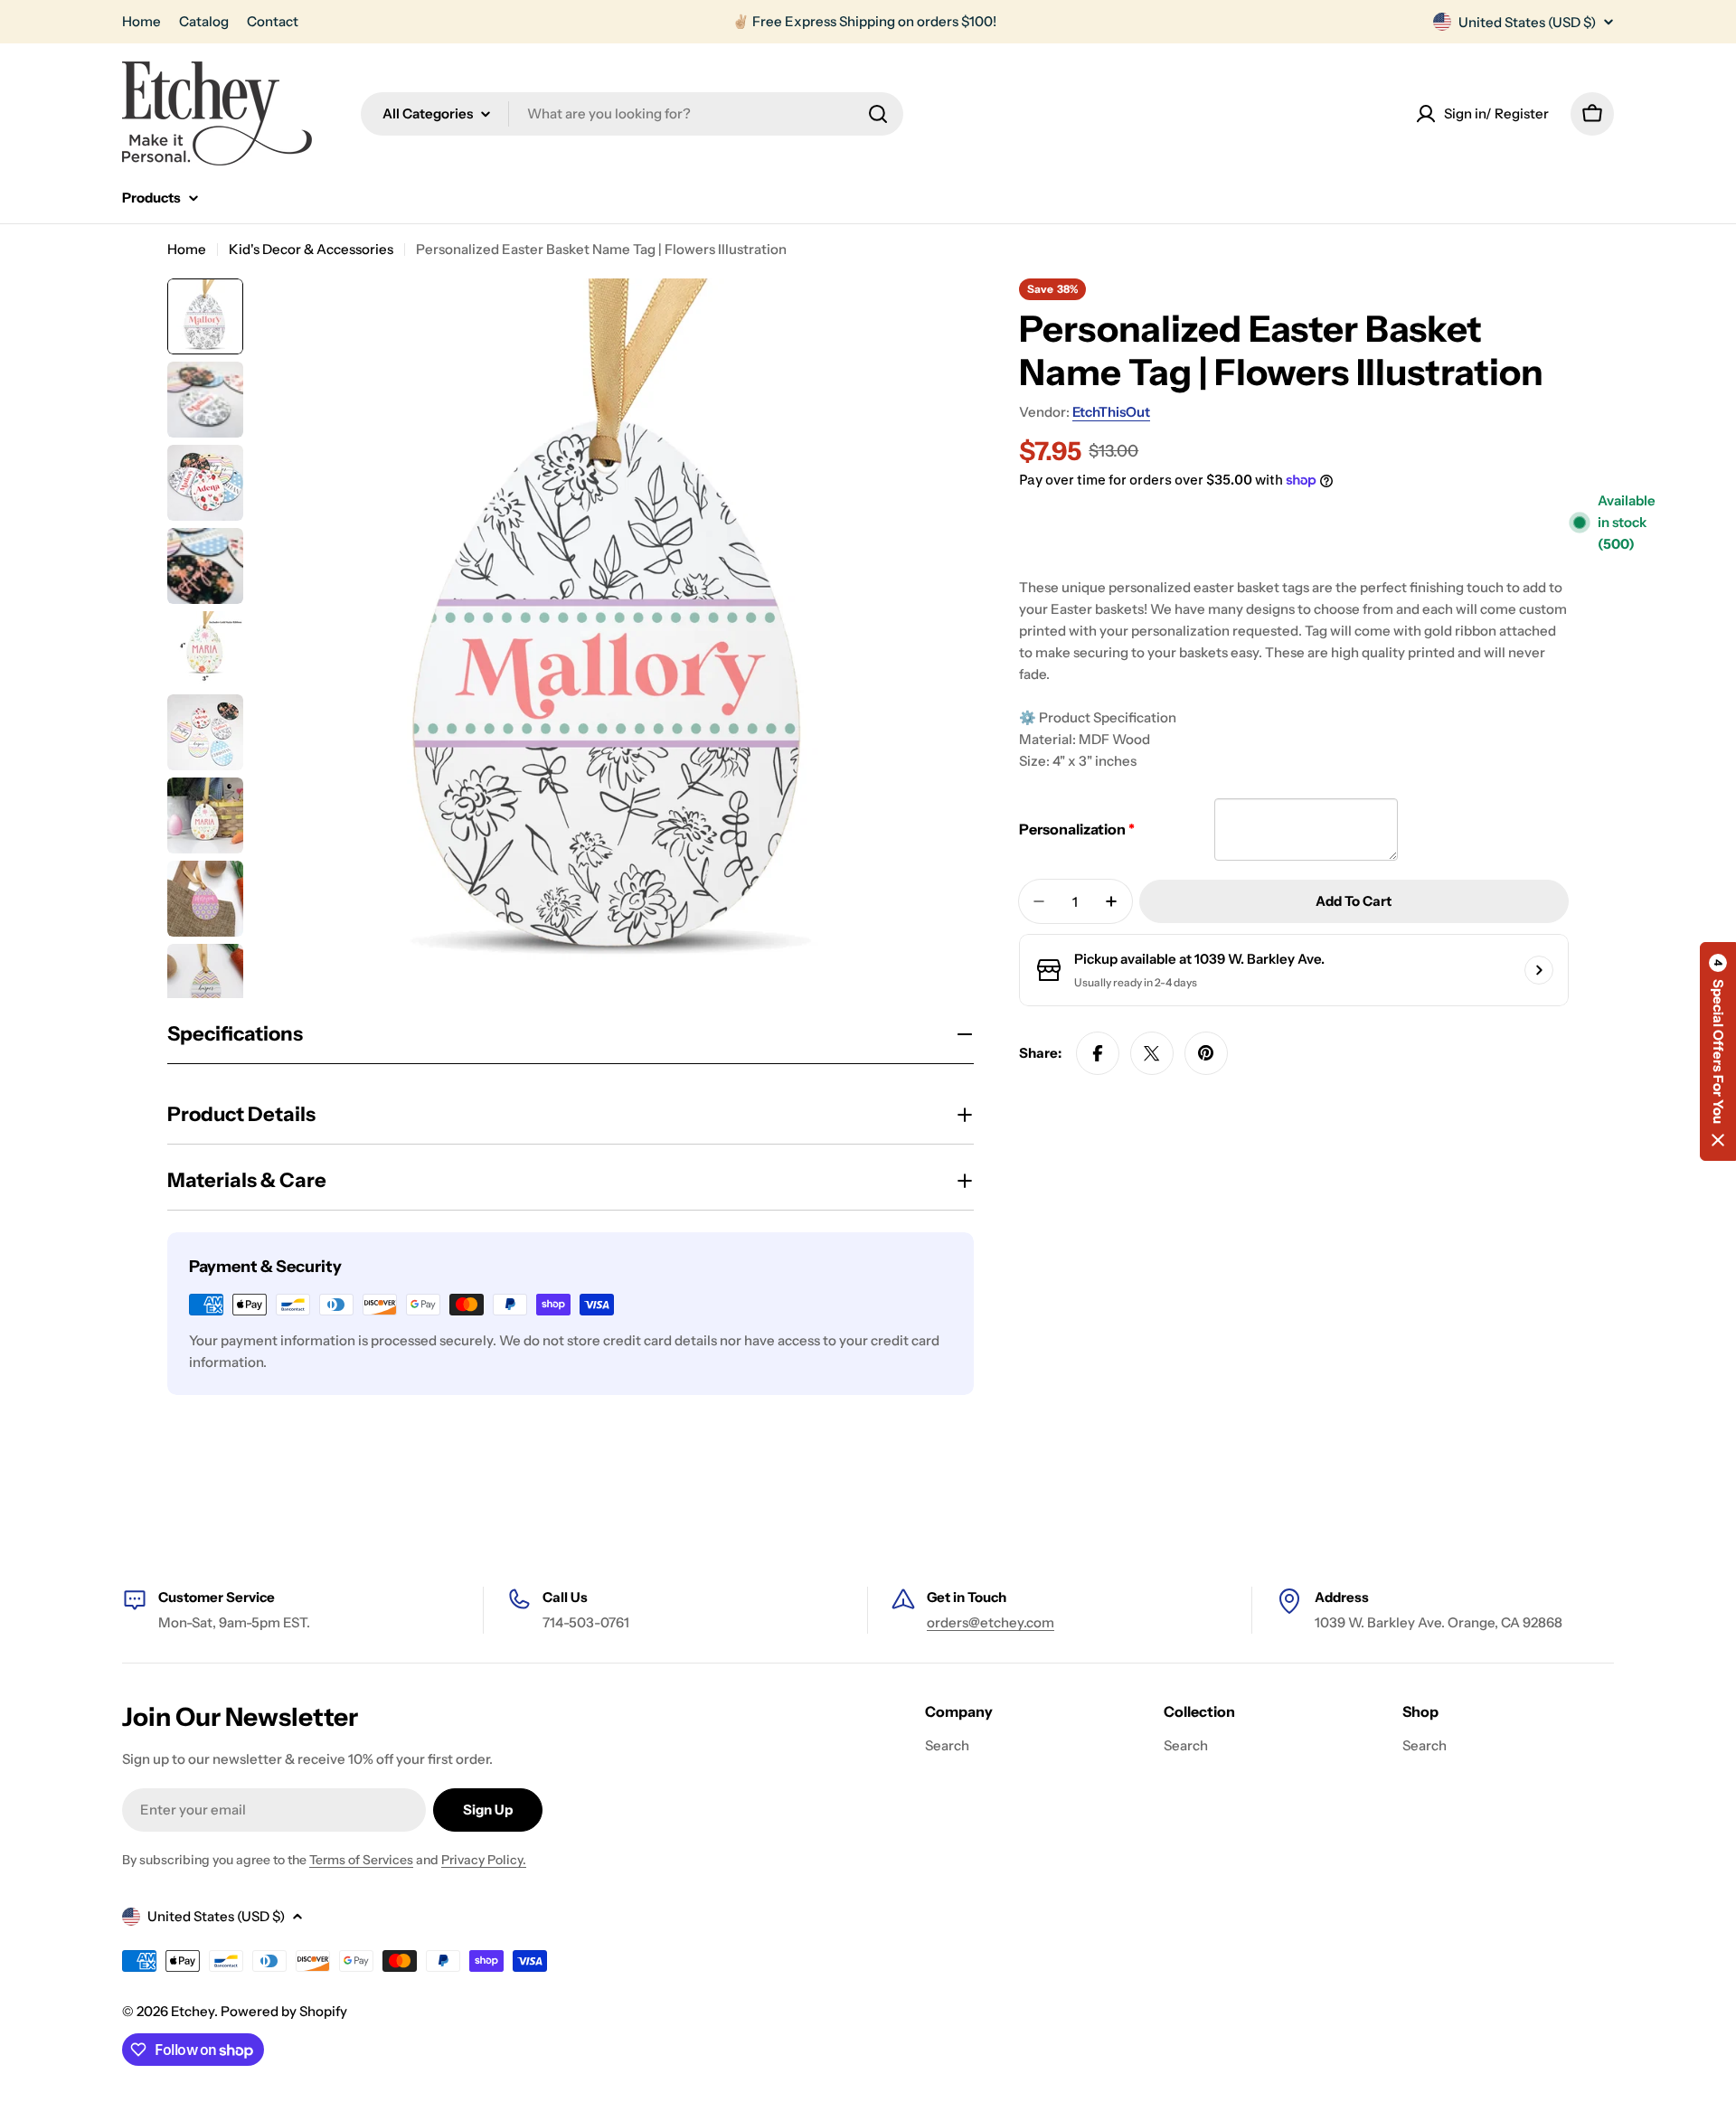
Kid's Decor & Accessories (311, 249)
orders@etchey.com (991, 1622)
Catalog (204, 21)
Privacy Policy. (484, 1860)
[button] (1718, 1051)
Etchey (193, 2011)
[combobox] (632, 114)
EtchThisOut (1111, 412)
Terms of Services (361, 1860)
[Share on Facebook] (1098, 1053)
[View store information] (1539, 970)
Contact (273, 21)
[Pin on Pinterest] (1206, 1053)
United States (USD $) (1527, 22)
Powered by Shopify (284, 2011)
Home (142, 21)
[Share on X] (1152, 1053)
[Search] (878, 114)
